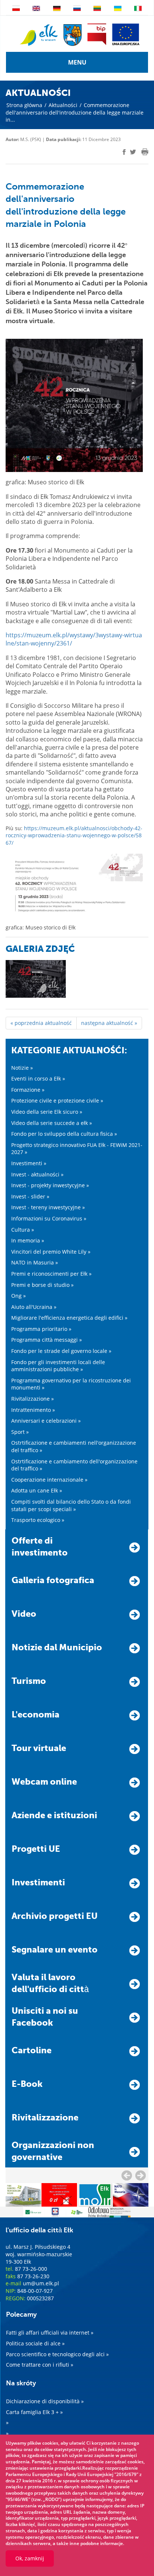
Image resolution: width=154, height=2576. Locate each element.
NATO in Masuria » (35, 1262)
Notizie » (22, 1068)
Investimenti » (29, 1163)
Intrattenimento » (33, 1410)
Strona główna (24, 105)
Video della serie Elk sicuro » (47, 1112)
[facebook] (124, 152)
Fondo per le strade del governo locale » (61, 1351)
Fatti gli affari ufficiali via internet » (50, 2333)
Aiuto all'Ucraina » (34, 1307)
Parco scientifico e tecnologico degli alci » (57, 2354)
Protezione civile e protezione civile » (57, 1101)
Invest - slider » (30, 1196)
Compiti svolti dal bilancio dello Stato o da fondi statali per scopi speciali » (71, 1505)
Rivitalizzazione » (33, 1399)
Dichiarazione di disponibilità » (45, 2401)
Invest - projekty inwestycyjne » (50, 1185)
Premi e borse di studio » (42, 1285)
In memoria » (28, 1240)
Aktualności (63, 105)
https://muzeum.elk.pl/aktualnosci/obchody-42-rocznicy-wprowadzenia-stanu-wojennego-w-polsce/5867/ (74, 835)
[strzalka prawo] (127, 2175)
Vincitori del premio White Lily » (51, 1252)
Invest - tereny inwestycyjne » (48, 1207)
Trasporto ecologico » (38, 1520)
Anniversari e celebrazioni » (46, 1421)
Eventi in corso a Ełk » (38, 1078)
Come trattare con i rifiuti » (40, 2365)
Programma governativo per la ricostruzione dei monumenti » (71, 1384)
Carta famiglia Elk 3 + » (34, 2412)
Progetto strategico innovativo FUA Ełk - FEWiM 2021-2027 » (77, 1149)
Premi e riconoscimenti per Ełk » (51, 1274)
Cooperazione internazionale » (49, 1480)
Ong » (19, 1296)
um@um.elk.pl (41, 2283)
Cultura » (23, 1230)
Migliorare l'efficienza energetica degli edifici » (69, 1318)
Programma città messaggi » (47, 1340)
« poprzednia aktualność (41, 1023)
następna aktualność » (109, 1023)
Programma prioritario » (41, 1329)
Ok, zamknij (30, 2558)
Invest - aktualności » (37, 1174)
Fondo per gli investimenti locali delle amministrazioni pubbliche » (58, 1366)
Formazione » (28, 1090)
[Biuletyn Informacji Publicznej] (97, 34)
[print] (145, 152)
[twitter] (133, 153)
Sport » (20, 1432)
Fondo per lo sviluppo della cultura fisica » (64, 1134)
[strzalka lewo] (141, 2175)
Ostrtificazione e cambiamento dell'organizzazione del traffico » (74, 1465)
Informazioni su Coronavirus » (49, 1218)
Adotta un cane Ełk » (37, 1490)
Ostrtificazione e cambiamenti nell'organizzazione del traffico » (74, 1446)
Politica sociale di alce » (35, 2343)
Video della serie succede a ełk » (52, 1123)
